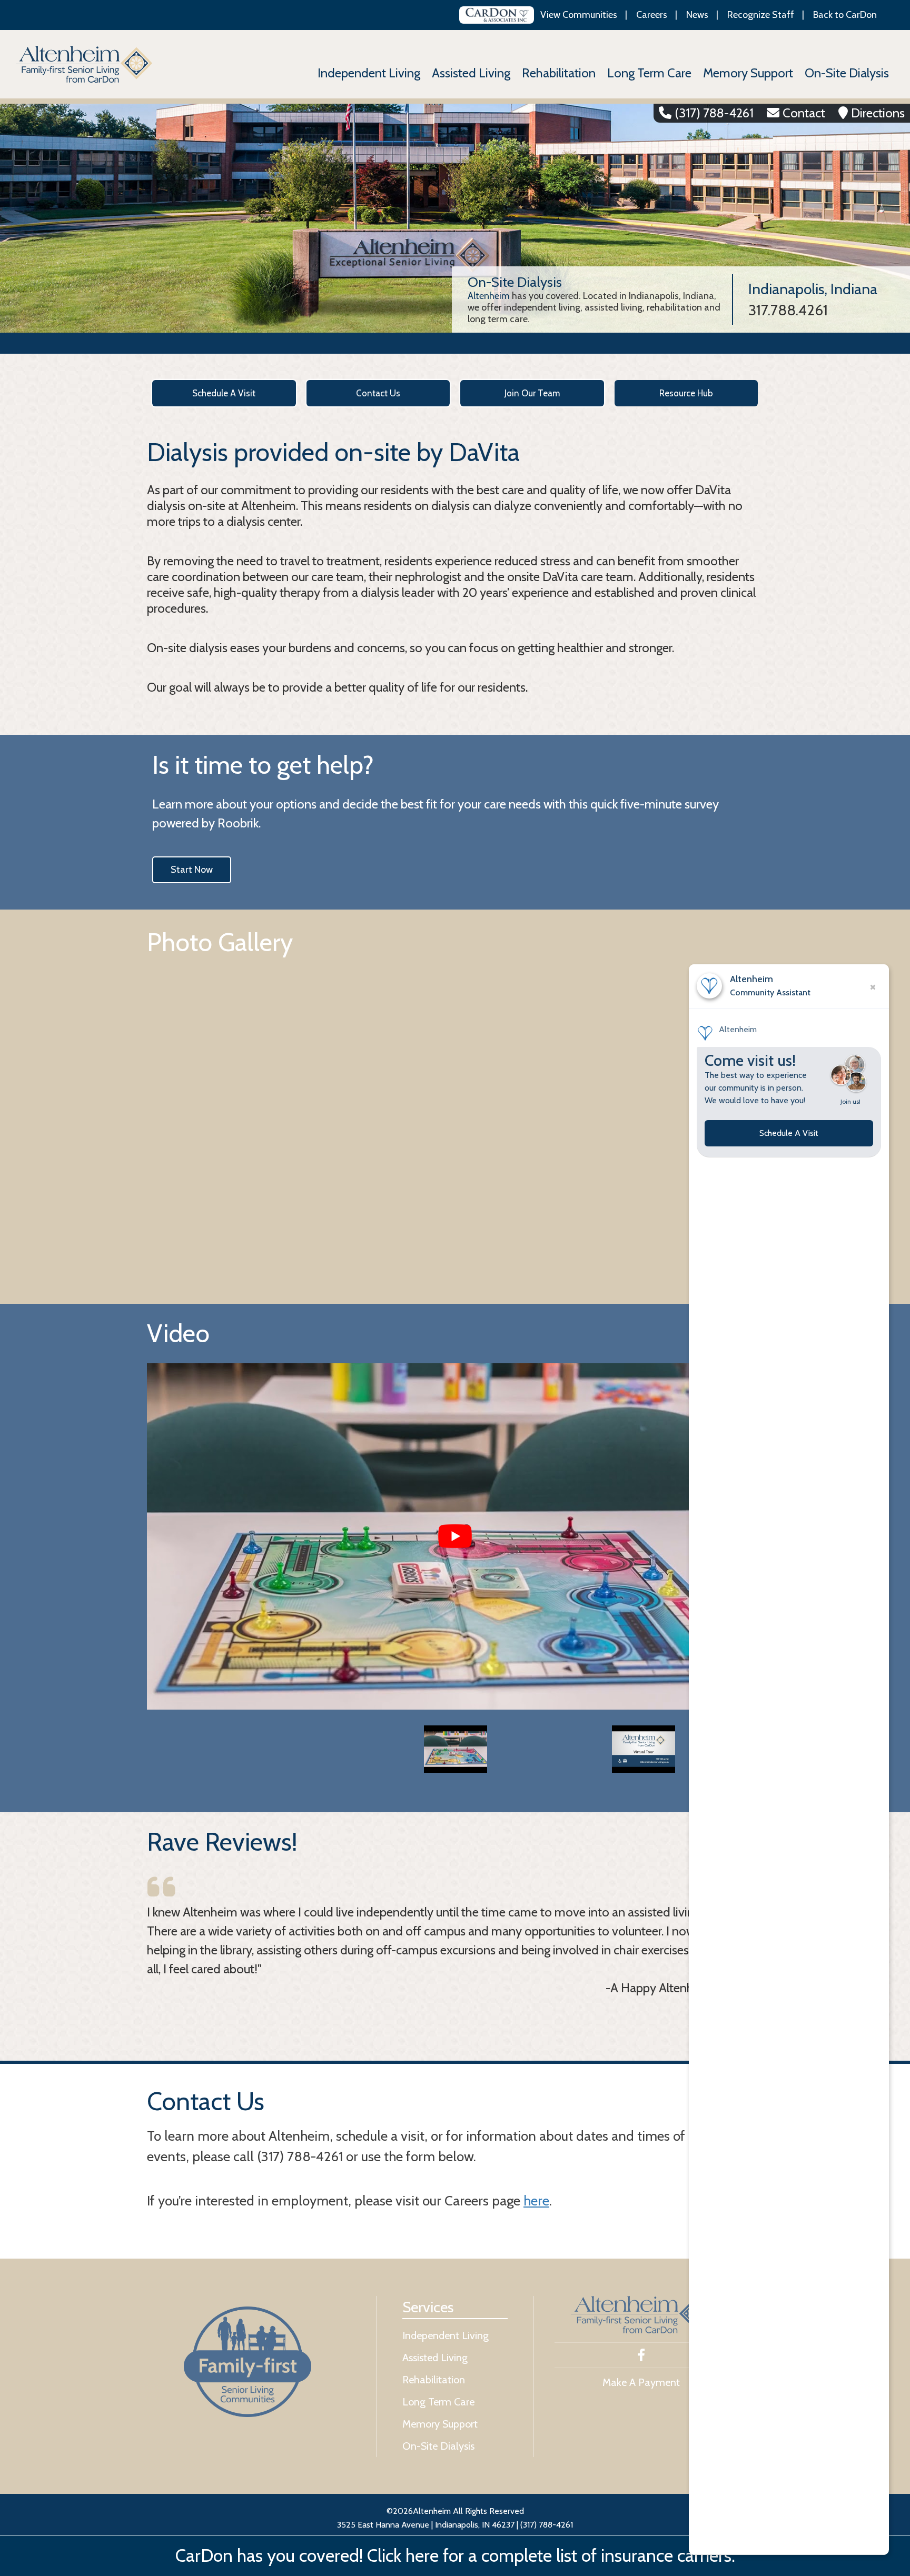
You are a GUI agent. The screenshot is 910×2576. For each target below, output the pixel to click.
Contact (804, 113)
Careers (652, 15)
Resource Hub (686, 393)
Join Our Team (532, 393)
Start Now (192, 870)
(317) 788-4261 (714, 113)
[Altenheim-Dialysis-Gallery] (455, 1122)
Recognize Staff (761, 15)
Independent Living (369, 73)
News (697, 15)
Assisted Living (471, 73)
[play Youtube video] (455, 1536)
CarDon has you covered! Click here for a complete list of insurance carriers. (455, 2555)
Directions (878, 113)
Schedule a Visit (224, 393)
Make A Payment (641, 2382)
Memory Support (748, 73)
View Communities (579, 15)
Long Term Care (649, 73)
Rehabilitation (559, 73)
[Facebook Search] (641, 2356)
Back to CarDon (845, 15)
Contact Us (378, 393)
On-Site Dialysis (847, 73)
